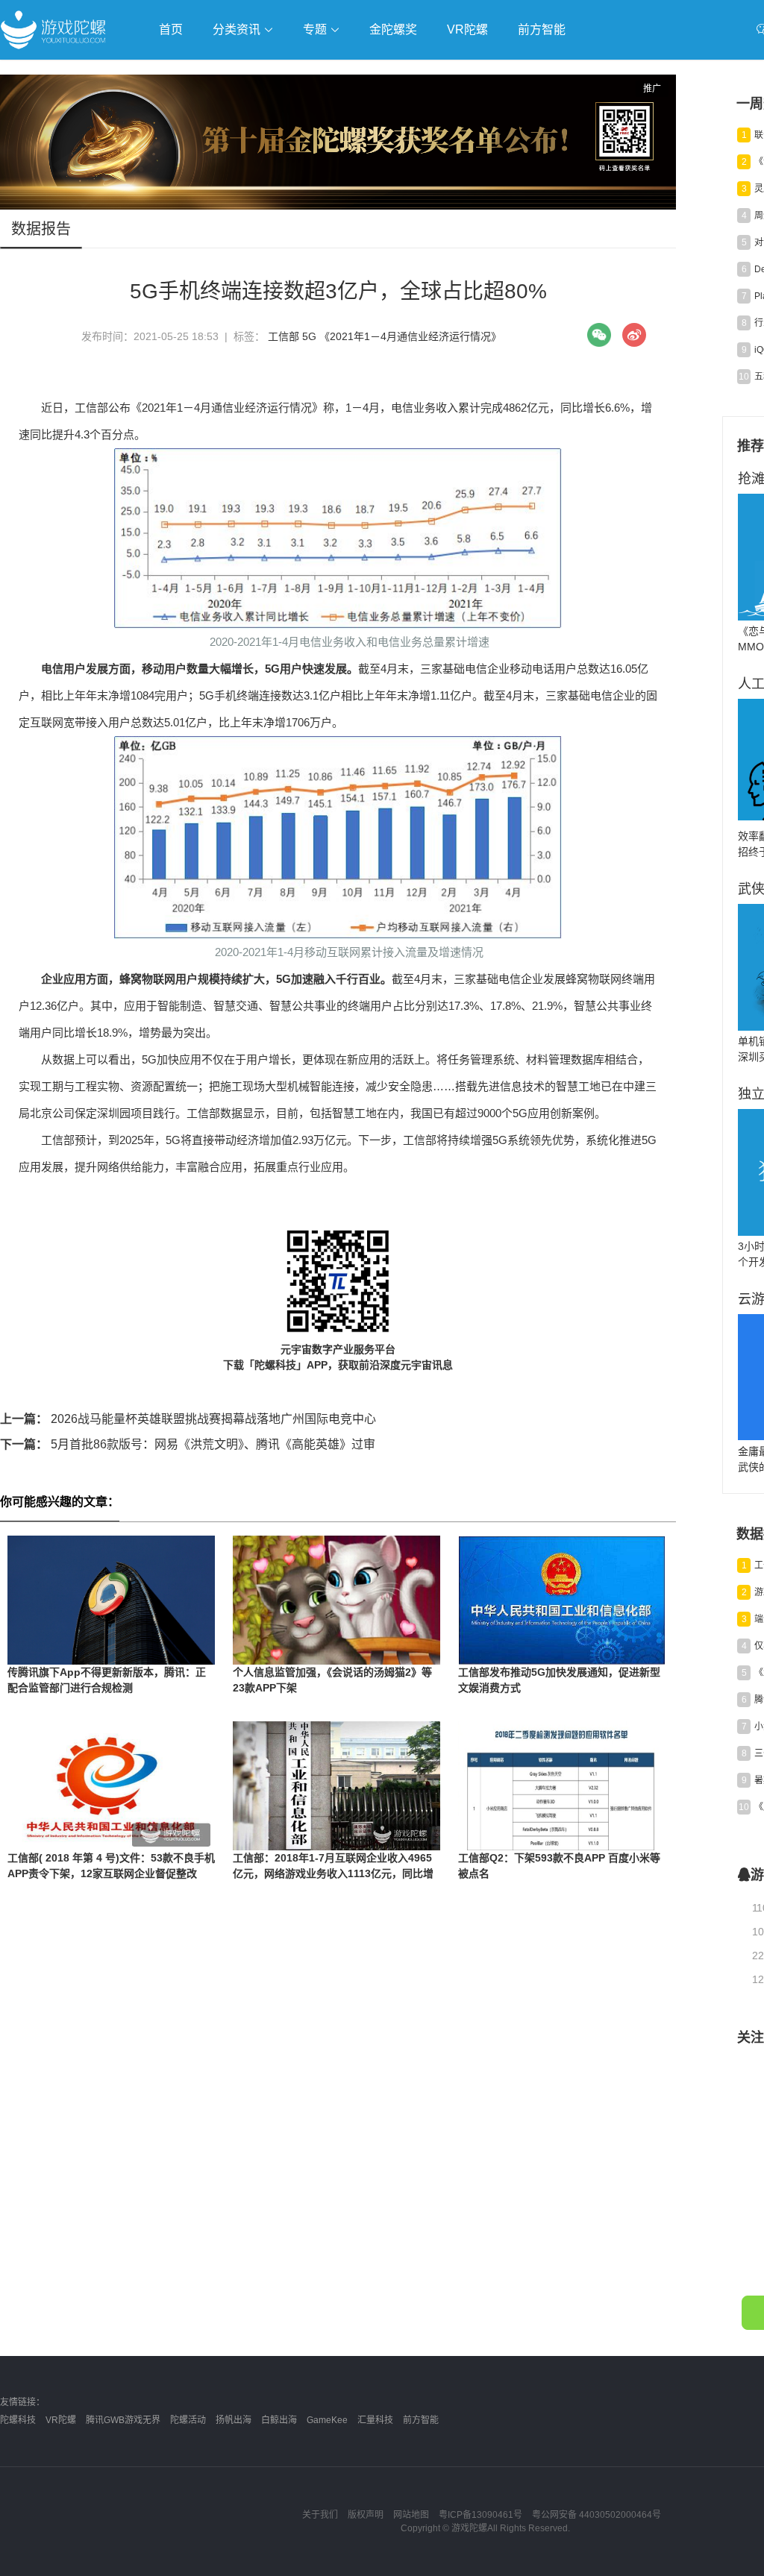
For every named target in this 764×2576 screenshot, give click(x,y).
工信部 (284, 336)
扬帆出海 (234, 2420)
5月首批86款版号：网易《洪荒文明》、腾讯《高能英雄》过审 (188, 1444)
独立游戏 (366, 72)
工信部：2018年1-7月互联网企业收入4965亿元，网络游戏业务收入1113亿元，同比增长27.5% (333, 1873)
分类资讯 (238, 29)
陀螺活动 (188, 2420)
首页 (171, 29)
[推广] (338, 206)
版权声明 (366, 2515)
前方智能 (542, 29)
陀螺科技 (18, 2420)
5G (309, 336)
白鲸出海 (279, 2420)
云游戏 (425, 72)
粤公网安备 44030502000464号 (597, 2515)
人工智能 (240, 72)
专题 (316, 29)
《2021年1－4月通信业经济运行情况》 (410, 336)
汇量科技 (375, 2420)
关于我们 (320, 2515)
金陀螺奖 (393, 29)
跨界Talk (176, 112)
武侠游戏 (303, 72)
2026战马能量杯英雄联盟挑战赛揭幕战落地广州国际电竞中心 (188, 1419)
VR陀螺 (467, 29)
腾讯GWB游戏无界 (123, 2420)
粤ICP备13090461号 (480, 2515)
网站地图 (411, 2515)
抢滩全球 (178, 72)
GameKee (327, 2420)
